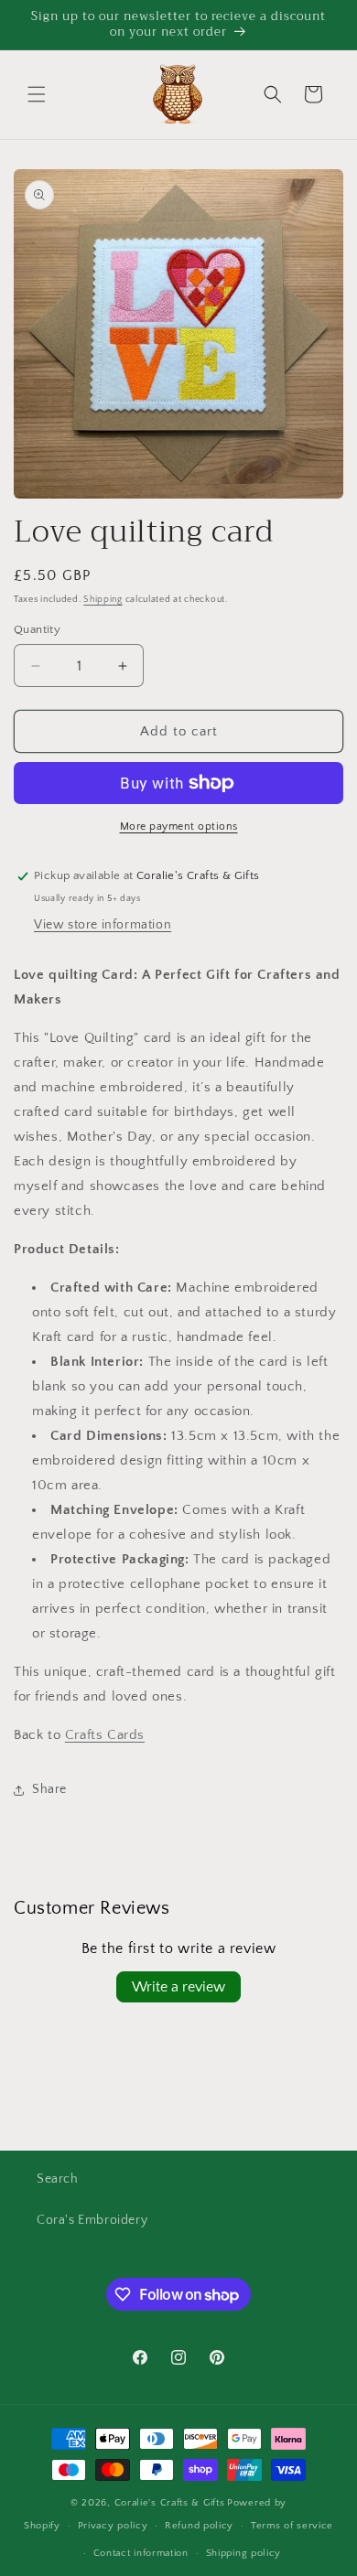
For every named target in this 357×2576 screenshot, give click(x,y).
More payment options (179, 826)
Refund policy (199, 2526)
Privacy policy (113, 2526)
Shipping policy (244, 2553)
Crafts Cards (105, 1735)
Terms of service (292, 2526)
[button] (37, 94)
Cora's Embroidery (92, 2220)
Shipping (103, 600)
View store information (103, 925)
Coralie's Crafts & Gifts (170, 2503)
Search (58, 2179)
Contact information (141, 2553)
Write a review (178, 1987)
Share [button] (49, 1789)
